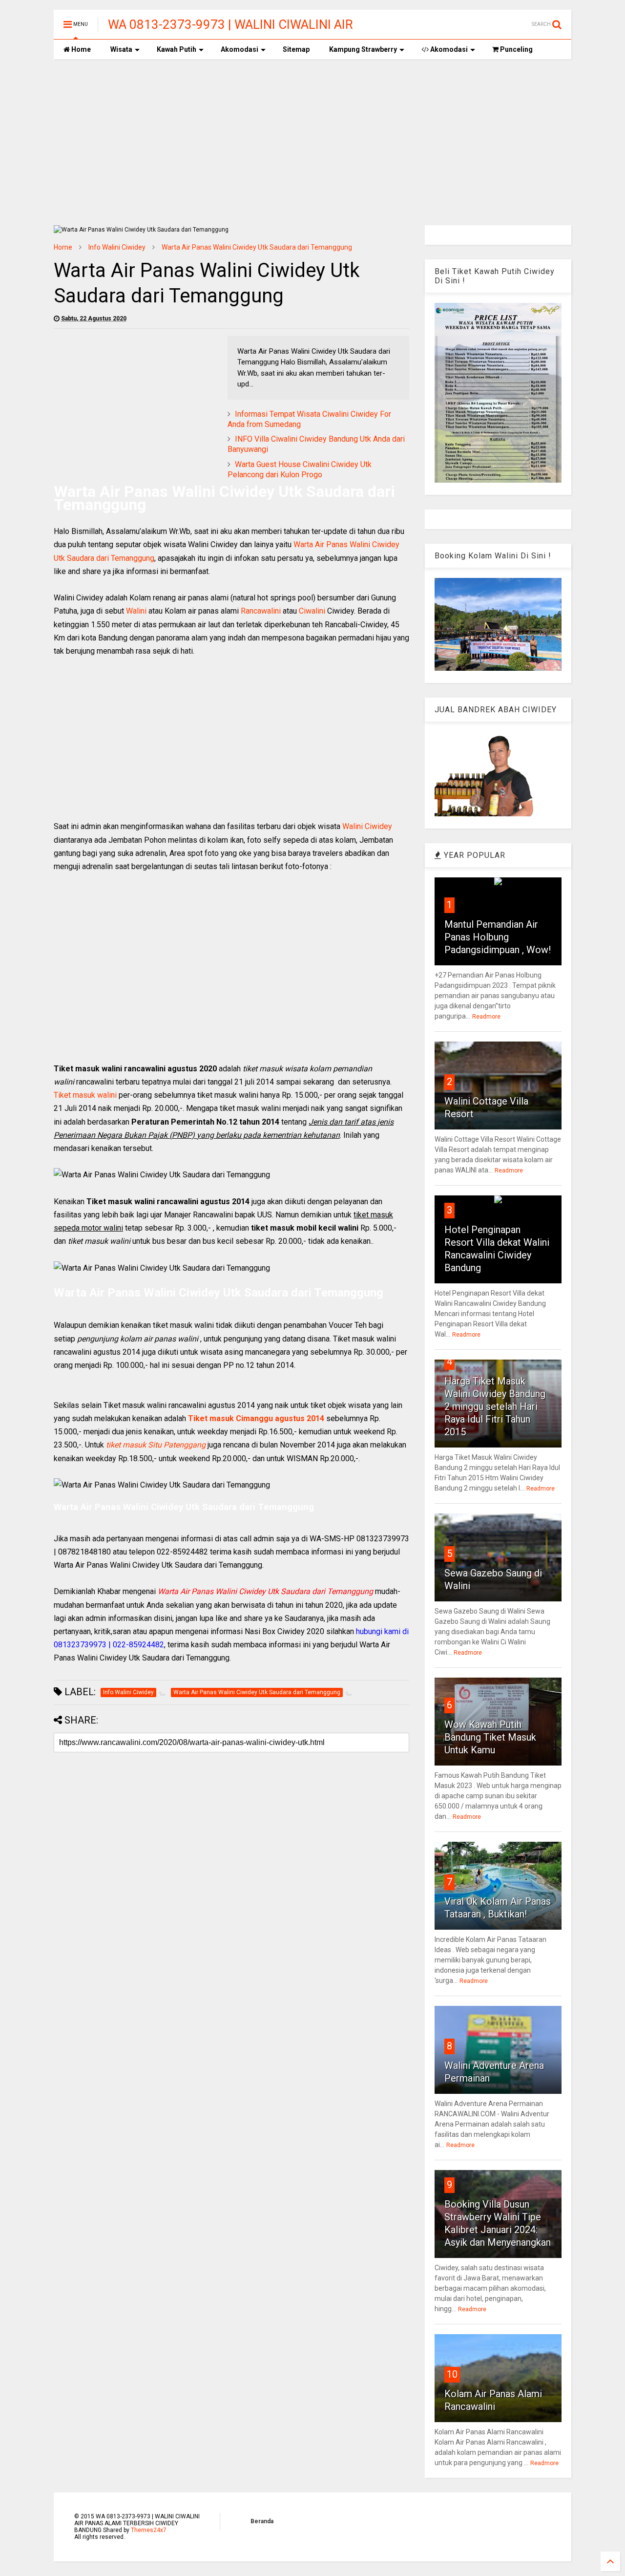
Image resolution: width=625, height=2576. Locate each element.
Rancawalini (261, 611)
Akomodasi (240, 49)
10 (452, 2374)
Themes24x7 (149, 2530)
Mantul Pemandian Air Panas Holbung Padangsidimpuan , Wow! (498, 937)
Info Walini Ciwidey (117, 247)
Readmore (486, 1017)
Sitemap (296, 49)
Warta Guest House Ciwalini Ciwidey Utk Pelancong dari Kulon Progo (300, 469)
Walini (136, 611)
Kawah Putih (177, 49)
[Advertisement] (312, 142)
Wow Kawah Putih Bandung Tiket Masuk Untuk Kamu (490, 1737)
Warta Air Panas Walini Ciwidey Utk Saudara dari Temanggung (257, 247)
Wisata (121, 49)
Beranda (262, 2521)
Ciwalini (312, 611)
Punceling (516, 49)
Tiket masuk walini (85, 1095)
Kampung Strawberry (363, 49)
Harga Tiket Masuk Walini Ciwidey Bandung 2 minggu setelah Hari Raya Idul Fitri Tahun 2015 (495, 1406)
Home (80, 49)
